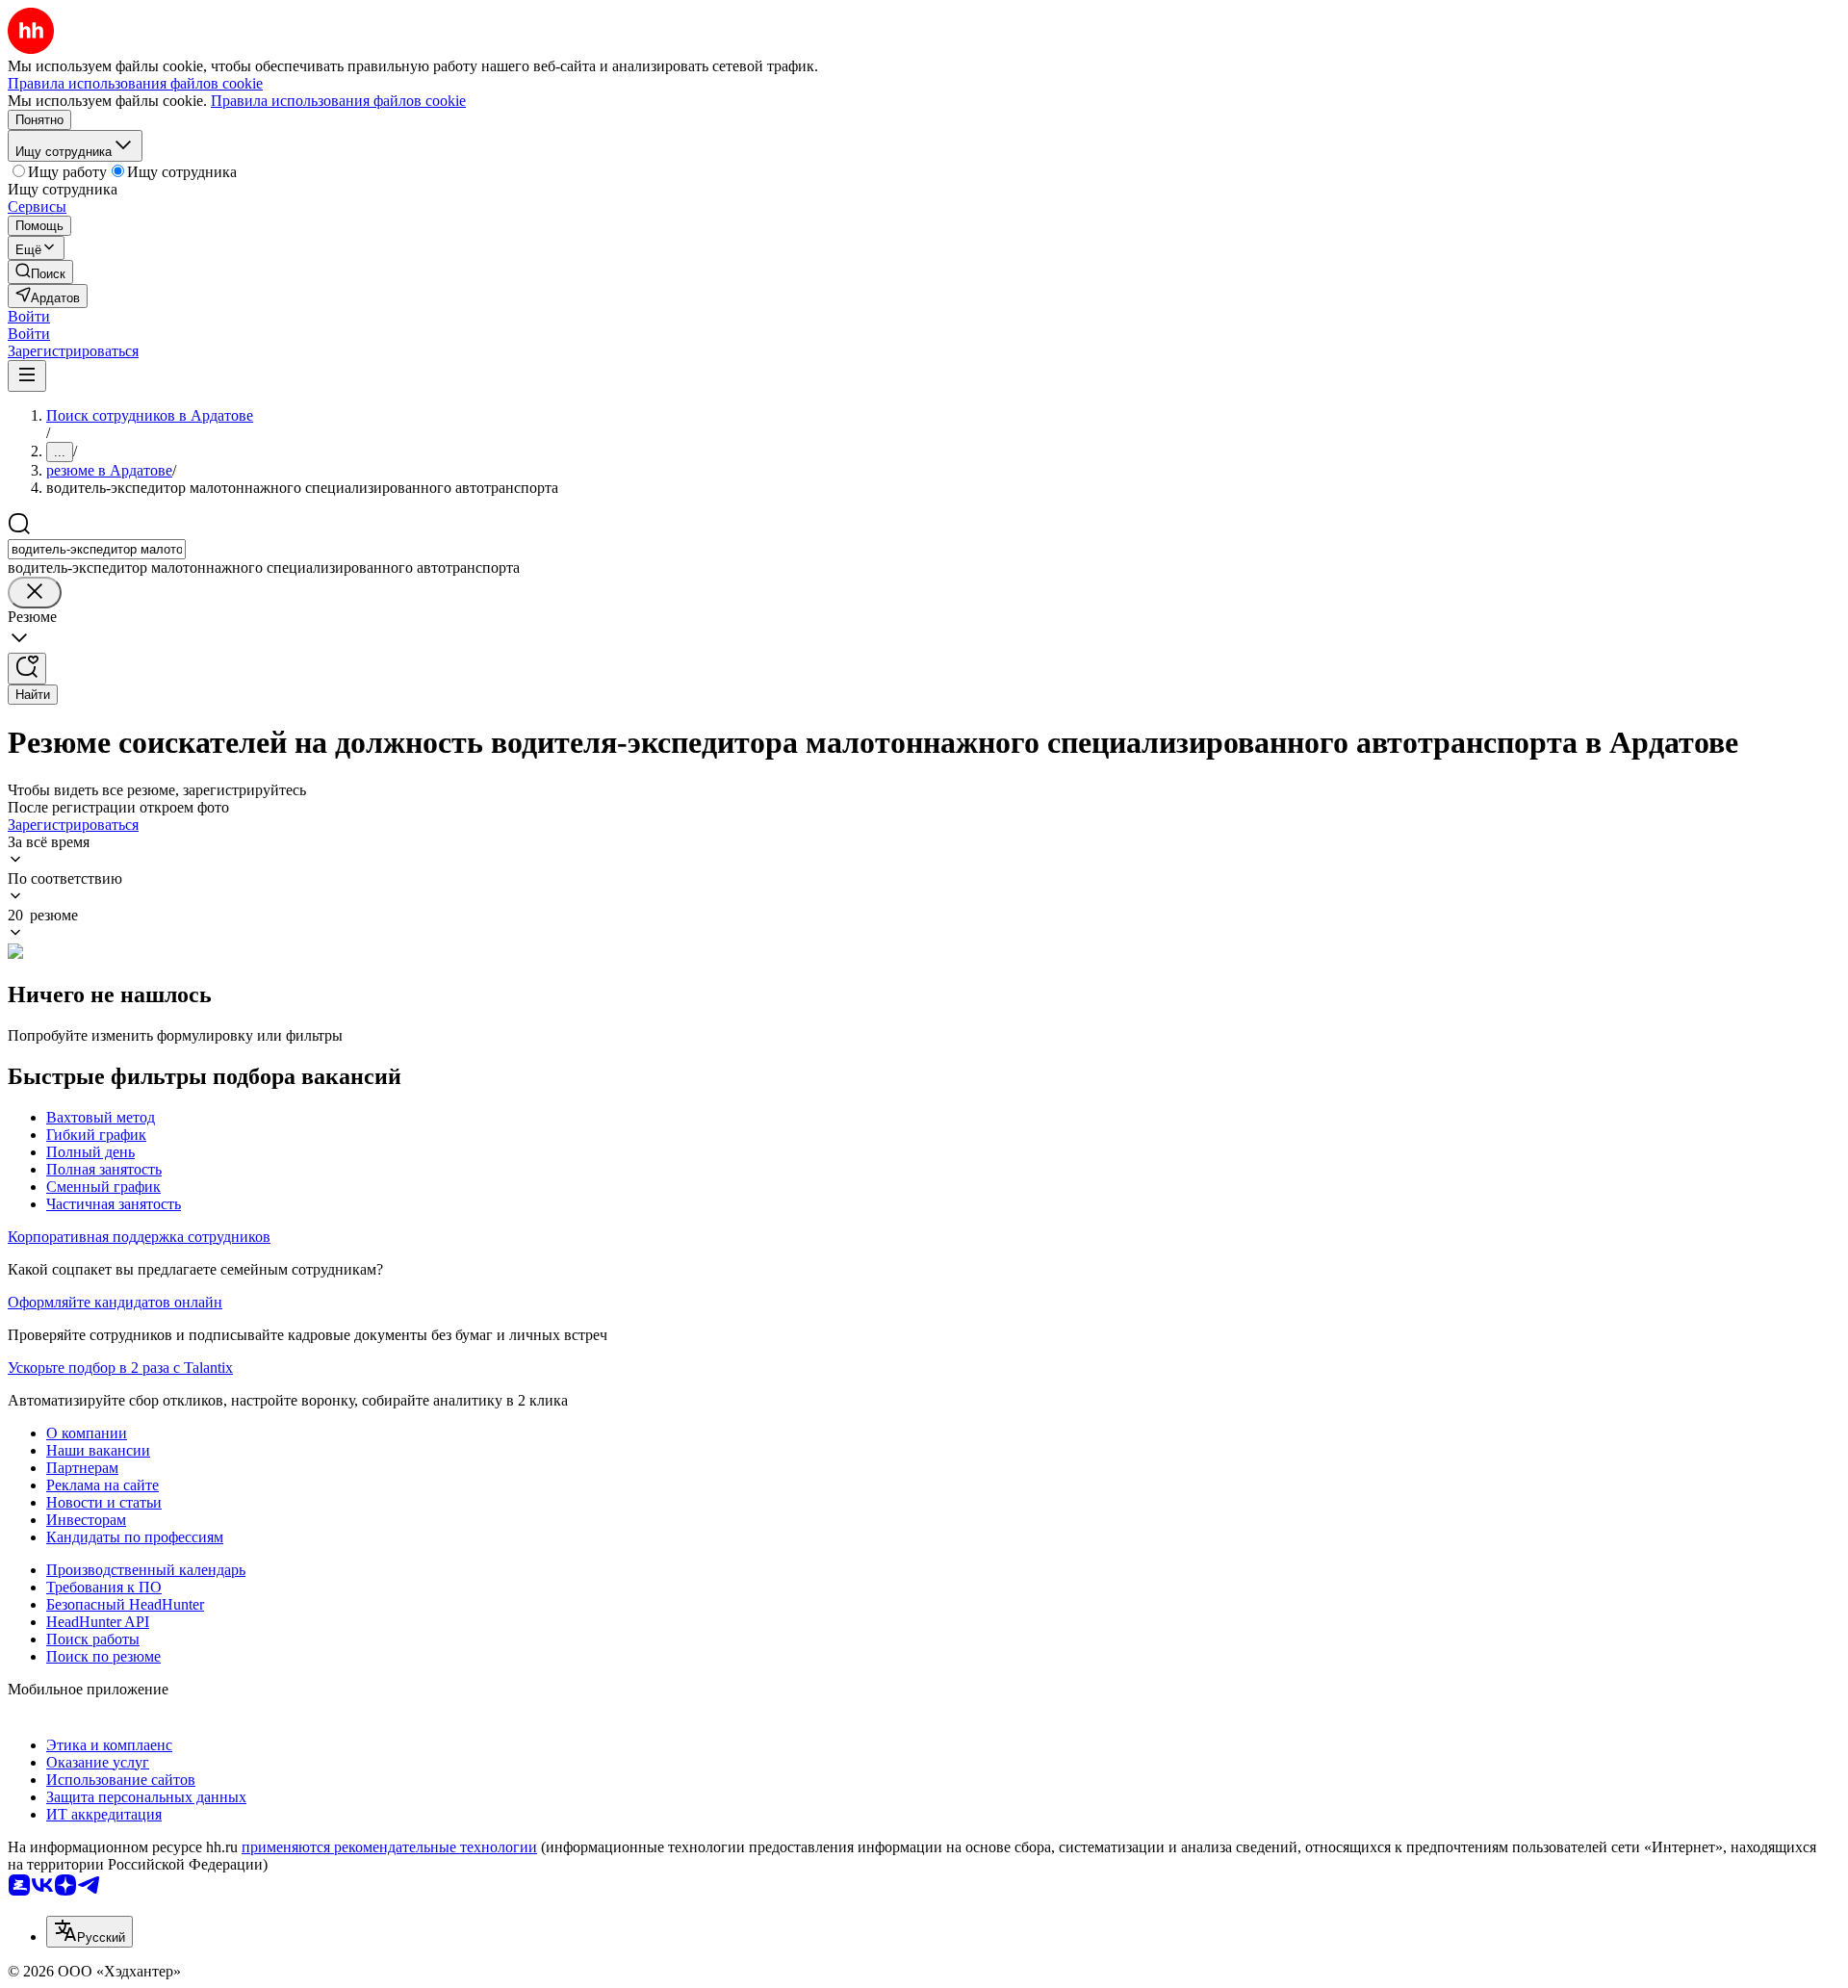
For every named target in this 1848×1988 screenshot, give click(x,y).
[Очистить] (35, 593)
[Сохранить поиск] (27, 669)
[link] (40, 272)
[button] (29, 316)
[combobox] (97, 549)
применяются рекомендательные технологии (389, 1847)
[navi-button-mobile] (27, 376)
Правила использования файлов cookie (338, 101)
